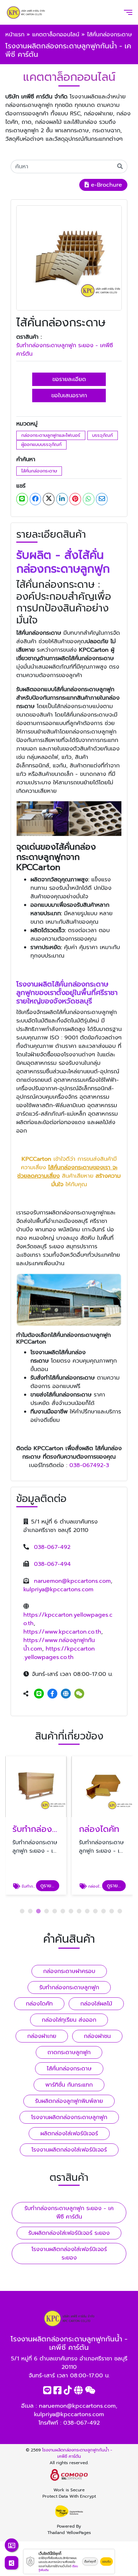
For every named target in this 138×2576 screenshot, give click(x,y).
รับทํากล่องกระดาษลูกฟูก (69, 1987)
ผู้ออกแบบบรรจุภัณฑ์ (41, 444)
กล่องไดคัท (39, 2004)
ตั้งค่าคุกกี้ (90, 2562)
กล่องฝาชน (97, 2036)
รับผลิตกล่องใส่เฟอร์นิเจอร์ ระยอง (69, 2233)
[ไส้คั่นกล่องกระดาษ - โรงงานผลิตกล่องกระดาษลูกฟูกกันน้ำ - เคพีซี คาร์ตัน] (69, 258)
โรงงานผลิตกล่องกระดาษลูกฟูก (69, 2117)
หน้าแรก (15, 35)
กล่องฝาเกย (42, 2036)
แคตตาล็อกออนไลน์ (56, 35)
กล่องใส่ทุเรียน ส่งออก (69, 2020)
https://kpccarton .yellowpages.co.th (59, 1653)
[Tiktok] (68, 2392)
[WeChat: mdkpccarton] (79, 1694)
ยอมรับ (107, 2562)
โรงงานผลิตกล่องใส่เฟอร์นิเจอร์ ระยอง (69, 2254)
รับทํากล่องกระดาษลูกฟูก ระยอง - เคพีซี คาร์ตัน (65, 350)
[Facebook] (52, 1694)
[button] (22, 1911)
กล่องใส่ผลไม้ (96, 2004)
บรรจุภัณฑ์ (102, 435)
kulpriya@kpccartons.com (58, 1589)
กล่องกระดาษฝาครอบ (69, 1971)
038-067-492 (52, 1547)
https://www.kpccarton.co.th (62, 1632)
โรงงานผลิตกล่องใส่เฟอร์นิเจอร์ (69, 2150)
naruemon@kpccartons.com (72, 1581)
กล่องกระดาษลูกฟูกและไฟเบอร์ (51, 435)
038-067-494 (52, 1564)
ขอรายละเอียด (69, 379)
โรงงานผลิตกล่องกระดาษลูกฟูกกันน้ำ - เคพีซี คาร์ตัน (77, 2453)
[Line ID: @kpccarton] (39, 1694)
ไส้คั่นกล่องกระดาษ (39, 471)
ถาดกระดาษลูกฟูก (69, 2052)
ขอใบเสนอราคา (69, 396)
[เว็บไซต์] (66, 1694)
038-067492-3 (89, 1465)
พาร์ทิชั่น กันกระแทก (69, 2085)
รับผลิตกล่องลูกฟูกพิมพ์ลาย (69, 2101)
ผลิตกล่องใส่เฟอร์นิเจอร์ (69, 2134)
